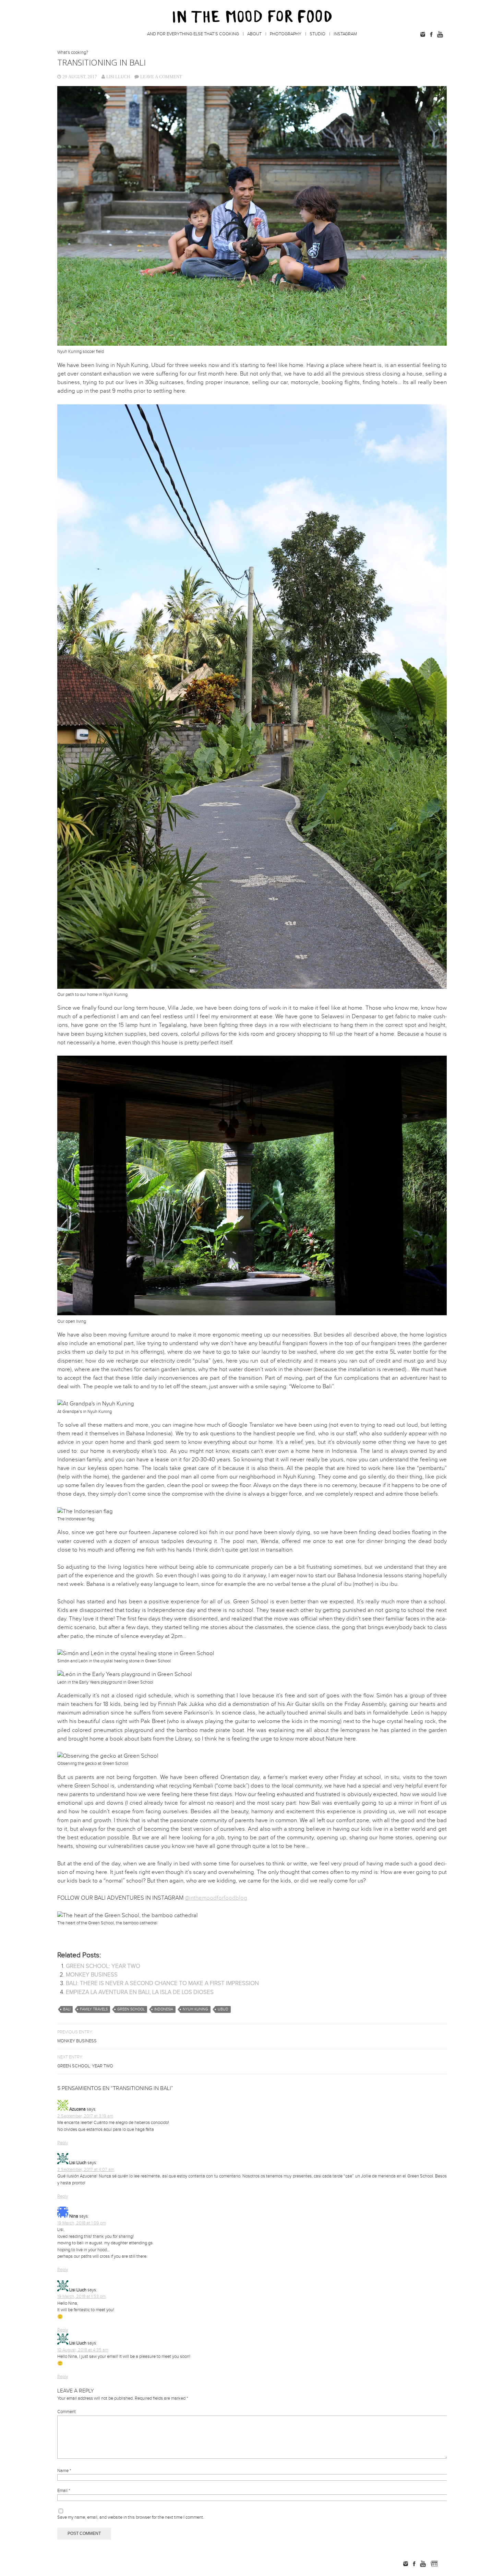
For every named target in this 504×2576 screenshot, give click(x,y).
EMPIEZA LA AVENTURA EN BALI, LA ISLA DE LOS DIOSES (140, 1992)
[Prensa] (444, 2564)
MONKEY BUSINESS (92, 1975)
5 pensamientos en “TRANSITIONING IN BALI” (115, 2088)
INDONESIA (164, 2009)
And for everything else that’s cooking (193, 34)
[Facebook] (431, 34)
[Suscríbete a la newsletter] (434, 2564)
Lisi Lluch (118, 77)
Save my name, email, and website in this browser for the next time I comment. (131, 2517)
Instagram (345, 34)
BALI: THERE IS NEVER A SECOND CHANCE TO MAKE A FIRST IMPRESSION (162, 1983)
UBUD (223, 2009)
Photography (286, 34)
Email (64, 2491)
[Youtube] (440, 34)
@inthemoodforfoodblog (216, 1898)
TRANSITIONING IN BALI (101, 62)
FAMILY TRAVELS (94, 2009)
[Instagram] (423, 34)
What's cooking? (73, 52)
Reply (63, 2143)
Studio (317, 34)
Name (64, 2471)
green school (131, 2009)
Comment (67, 2412)
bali (67, 2009)
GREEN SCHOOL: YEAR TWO (103, 1966)
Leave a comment (161, 77)
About (254, 34)
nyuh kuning (195, 2009)
